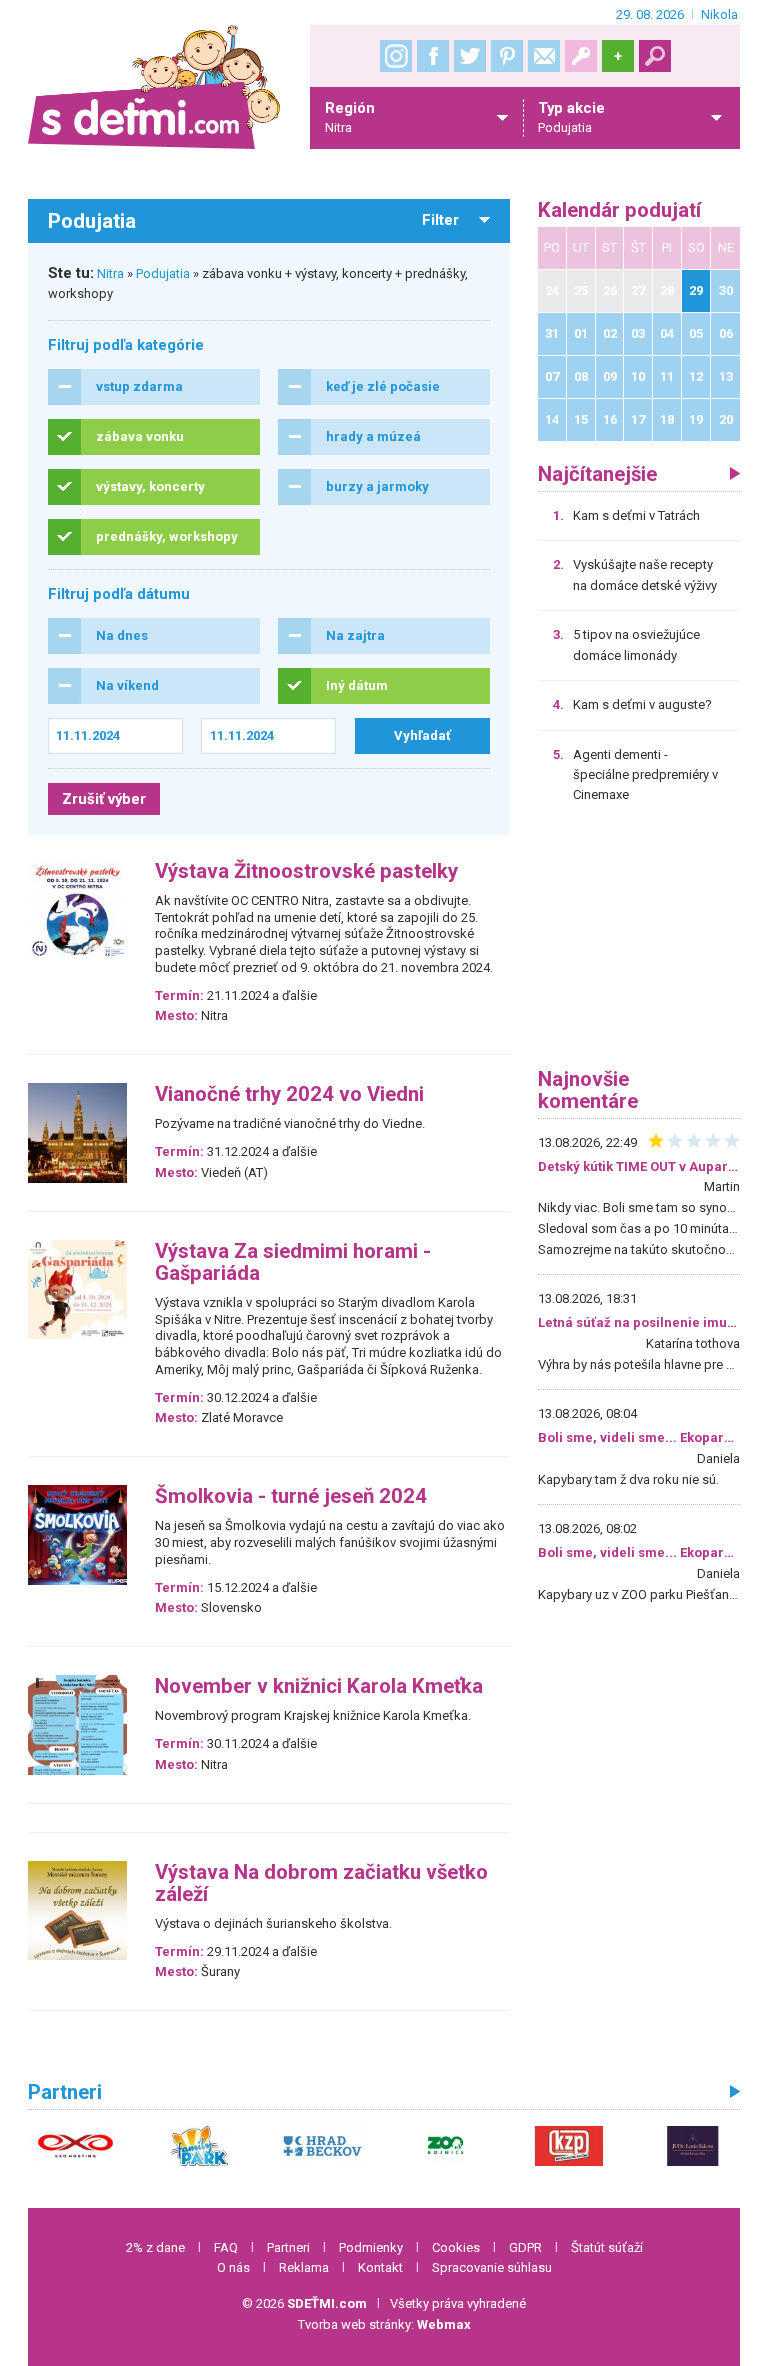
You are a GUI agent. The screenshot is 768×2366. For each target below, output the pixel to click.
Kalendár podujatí (619, 210)
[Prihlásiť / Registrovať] (581, 56)
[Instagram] (396, 56)
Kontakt (380, 2267)
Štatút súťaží (607, 2247)
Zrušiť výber (104, 799)
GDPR (525, 2247)
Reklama (304, 2267)
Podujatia (163, 273)
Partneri (288, 2247)
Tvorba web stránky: (384, 2324)
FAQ (226, 2247)
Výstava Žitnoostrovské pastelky (306, 871)
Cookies (456, 2247)
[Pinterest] (507, 56)
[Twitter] (470, 56)
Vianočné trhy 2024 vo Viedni (289, 1094)
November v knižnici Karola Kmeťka (319, 1686)
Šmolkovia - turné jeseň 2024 (291, 1496)
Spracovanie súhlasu (492, 2267)
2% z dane (155, 2247)
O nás (233, 2267)
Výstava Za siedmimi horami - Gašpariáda (293, 1262)
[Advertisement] (639, 943)
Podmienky (371, 2247)
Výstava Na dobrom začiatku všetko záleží (321, 1883)
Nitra (110, 273)
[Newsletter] (544, 56)
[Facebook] (433, 56)
